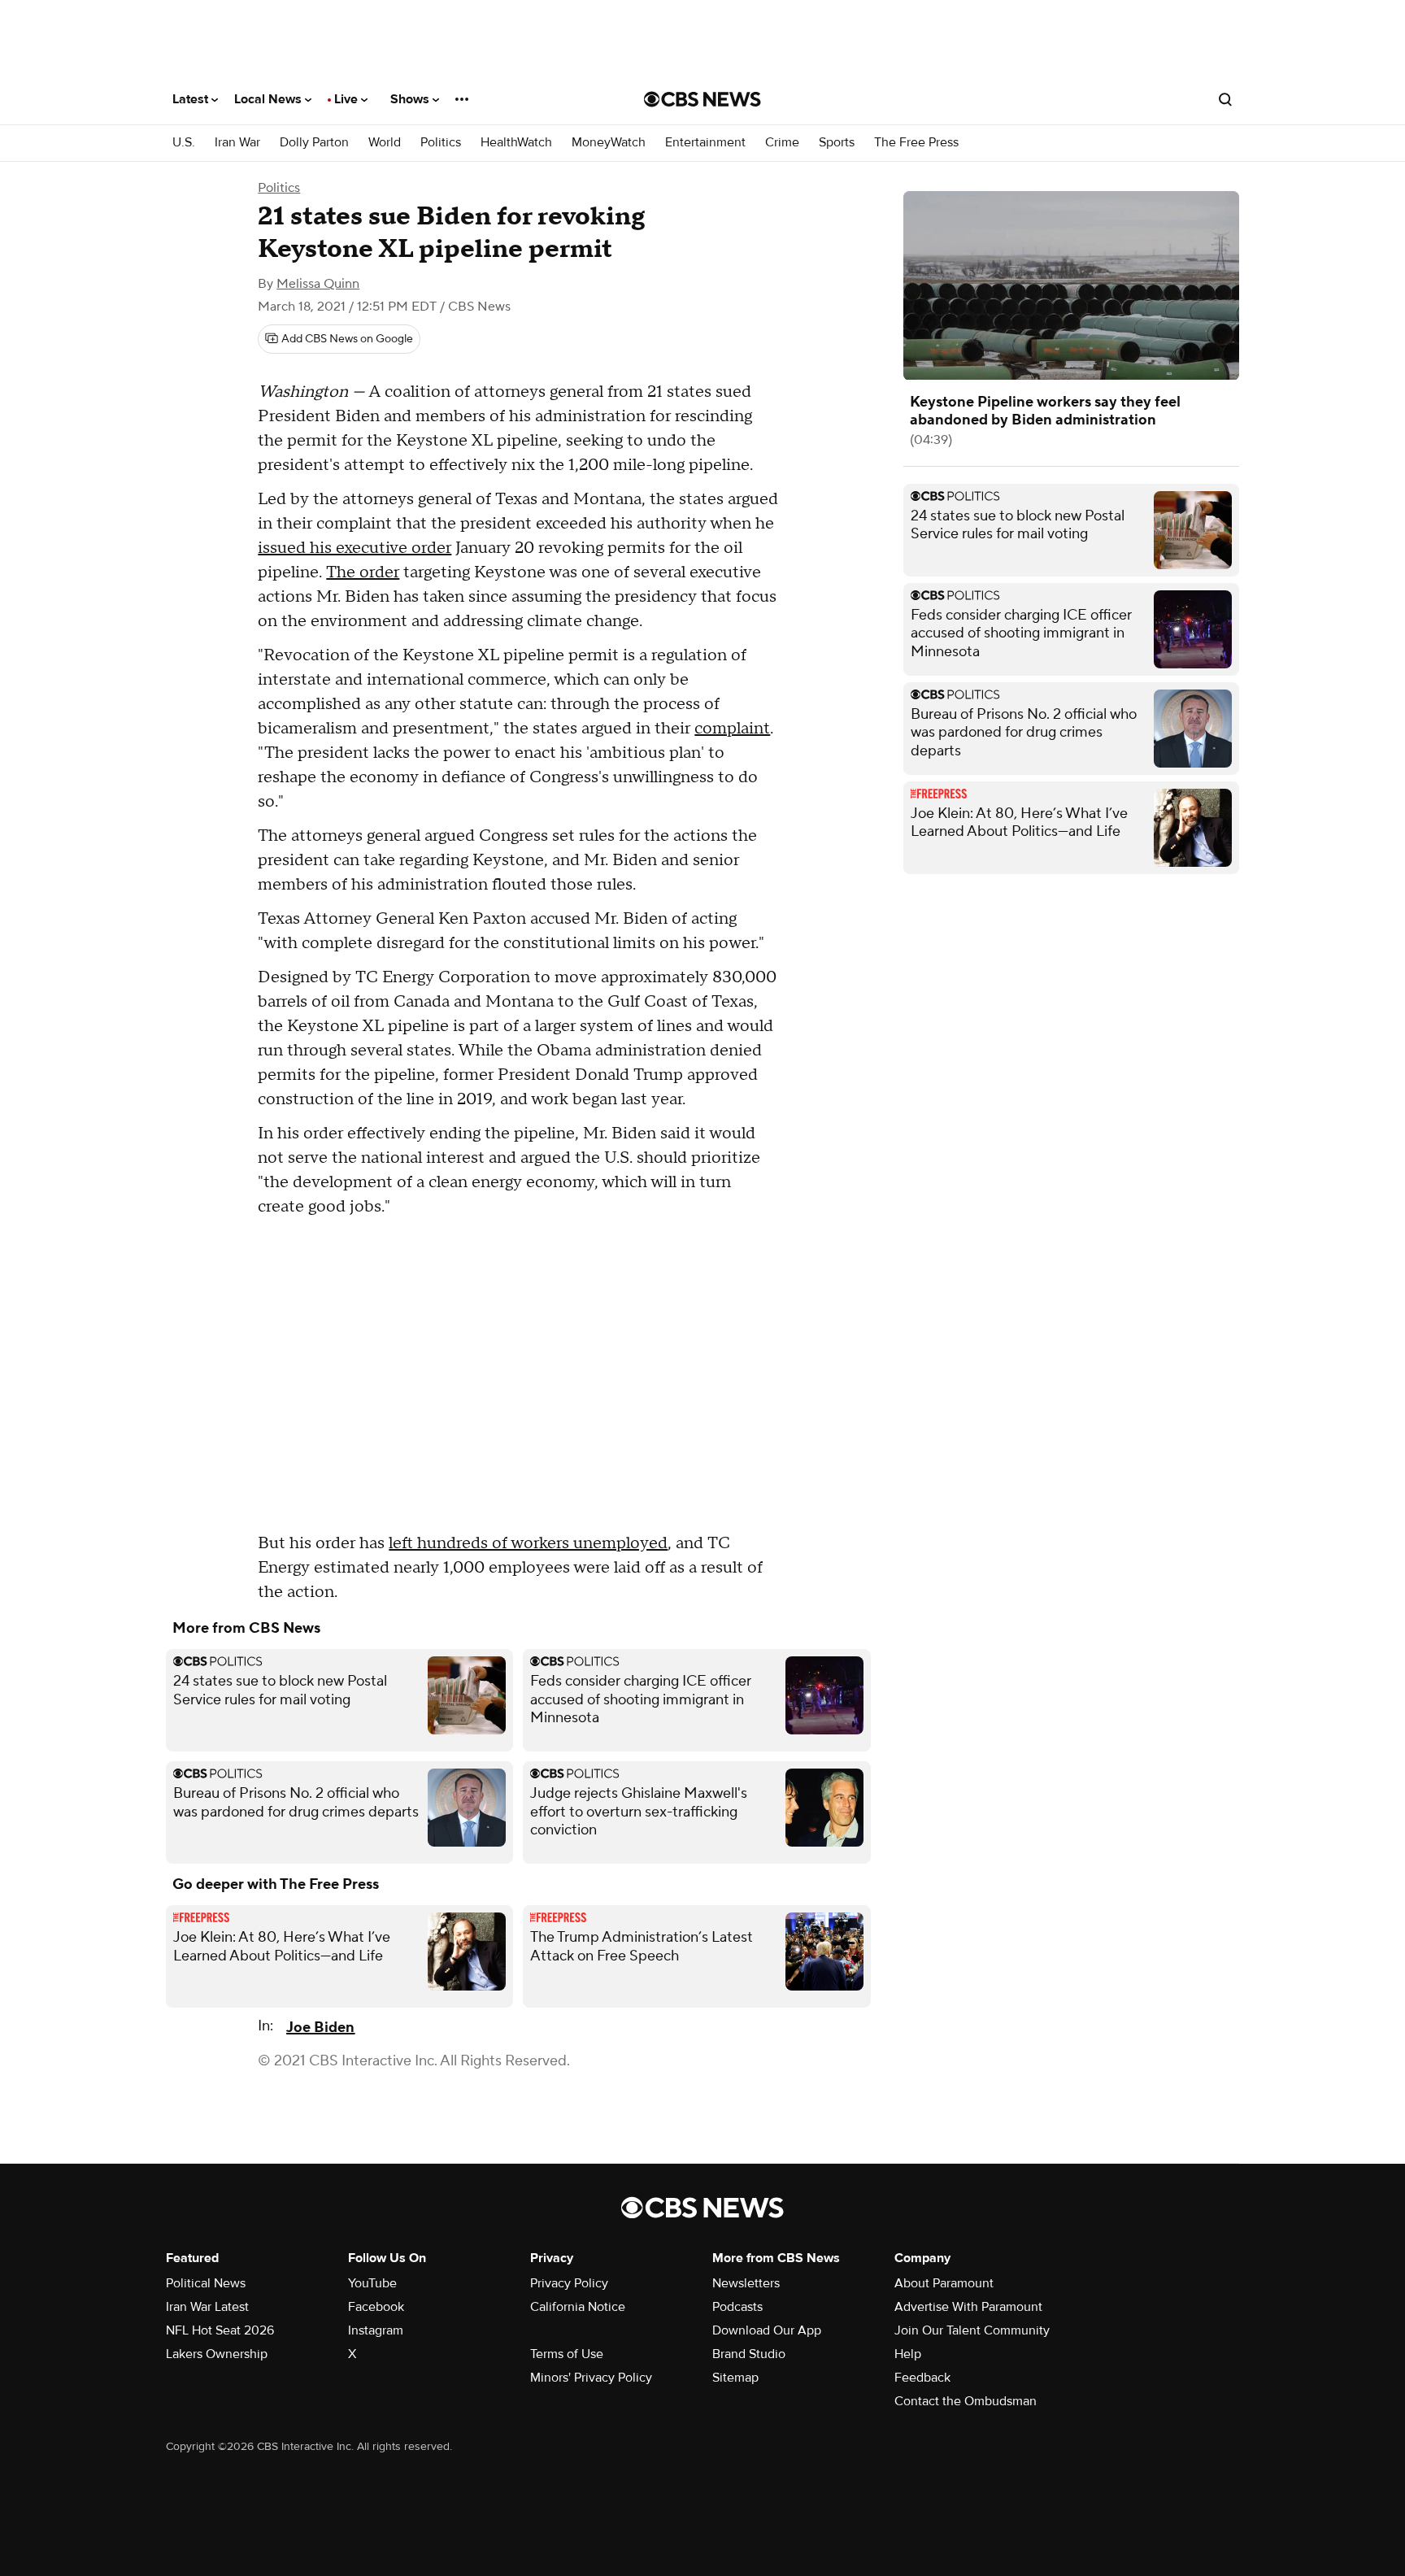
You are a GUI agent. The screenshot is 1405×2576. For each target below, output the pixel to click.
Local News (270, 99)
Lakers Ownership (217, 2354)
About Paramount (944, 2283)
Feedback (922, 2378)
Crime (782, 143)
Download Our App (767, 2330)
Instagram (376, 2330)
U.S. (184, 143)
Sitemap (735, 2378)
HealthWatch (516, 143)
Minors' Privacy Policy (591, 2378)
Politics (441, 143)
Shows (411, 99)
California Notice (578, 2307)
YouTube (372, 2283)
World (385, 143)
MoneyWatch (609, 143)
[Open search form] (1225, 99)
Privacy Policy (569, 2283)
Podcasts (737, 2307)
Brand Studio (749, 2354)
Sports (837, 143)
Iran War (237, 143)
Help (908, 2354)
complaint (732, 729)
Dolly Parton (314, 143)
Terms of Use (567, 2354)
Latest (192, 99)
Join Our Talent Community (972, 2330)
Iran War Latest (207, 2307)
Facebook (376, 2307)
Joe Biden (320, 2028)
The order (363, 572)
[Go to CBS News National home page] (702, 99)
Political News (206, 2283)
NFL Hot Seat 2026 (220, 2330)
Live (348, 99)
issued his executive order (355, 548)
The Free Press (916, 143)
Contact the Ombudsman (966, 2401)
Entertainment (705, 143)
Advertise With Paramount (968, 2307)
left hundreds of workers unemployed (528, 1543)
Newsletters (746, 2283)
